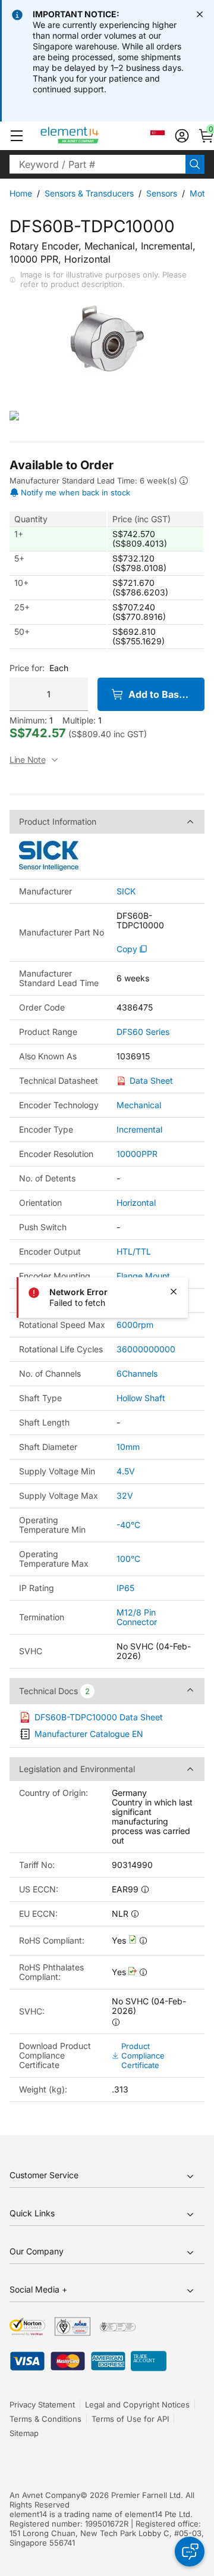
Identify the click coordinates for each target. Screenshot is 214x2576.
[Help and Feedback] (190, 2552)
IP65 (125, 1588)
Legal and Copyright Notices (137, 2405)
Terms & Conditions (45, 2419)
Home (21, 193)
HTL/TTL (134, 1251)
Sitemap (24, 2433)
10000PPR (137, 1154)
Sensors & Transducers (89, 193)
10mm (128, 1447)
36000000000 (146, 1349)
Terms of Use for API (130, 2419)
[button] (17, 136)
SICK (126, 891)
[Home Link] (92, 136)
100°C (128, 1559)
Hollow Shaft (141, 1398)
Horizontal (136, 1203)
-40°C (128, 1525)
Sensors (162, 193)
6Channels (137, 1373)
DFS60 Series (143, 1032)
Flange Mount (143, 1276)
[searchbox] (97, 164)
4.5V (126, 1471)
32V (125, 1496)
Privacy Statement (42, 2405)
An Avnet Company (45, 2495)
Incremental (139, 1129)
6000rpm (135, 1325)
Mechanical (139, 1105)
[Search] (195, 164)
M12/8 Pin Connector (137, 1617)
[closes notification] (200, 14)
